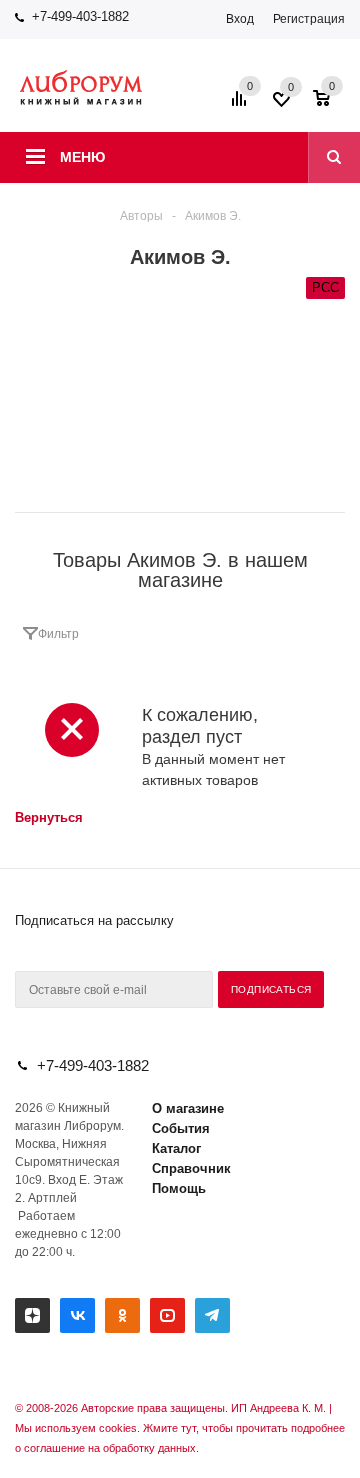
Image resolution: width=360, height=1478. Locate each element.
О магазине (188, 1108)
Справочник (191, 1168)
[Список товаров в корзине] (331, 105)
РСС (325, 287)
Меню (82, 157)
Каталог (176, 1148)
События (181, 1128)
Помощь (179, 1188)
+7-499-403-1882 (80, 16)
